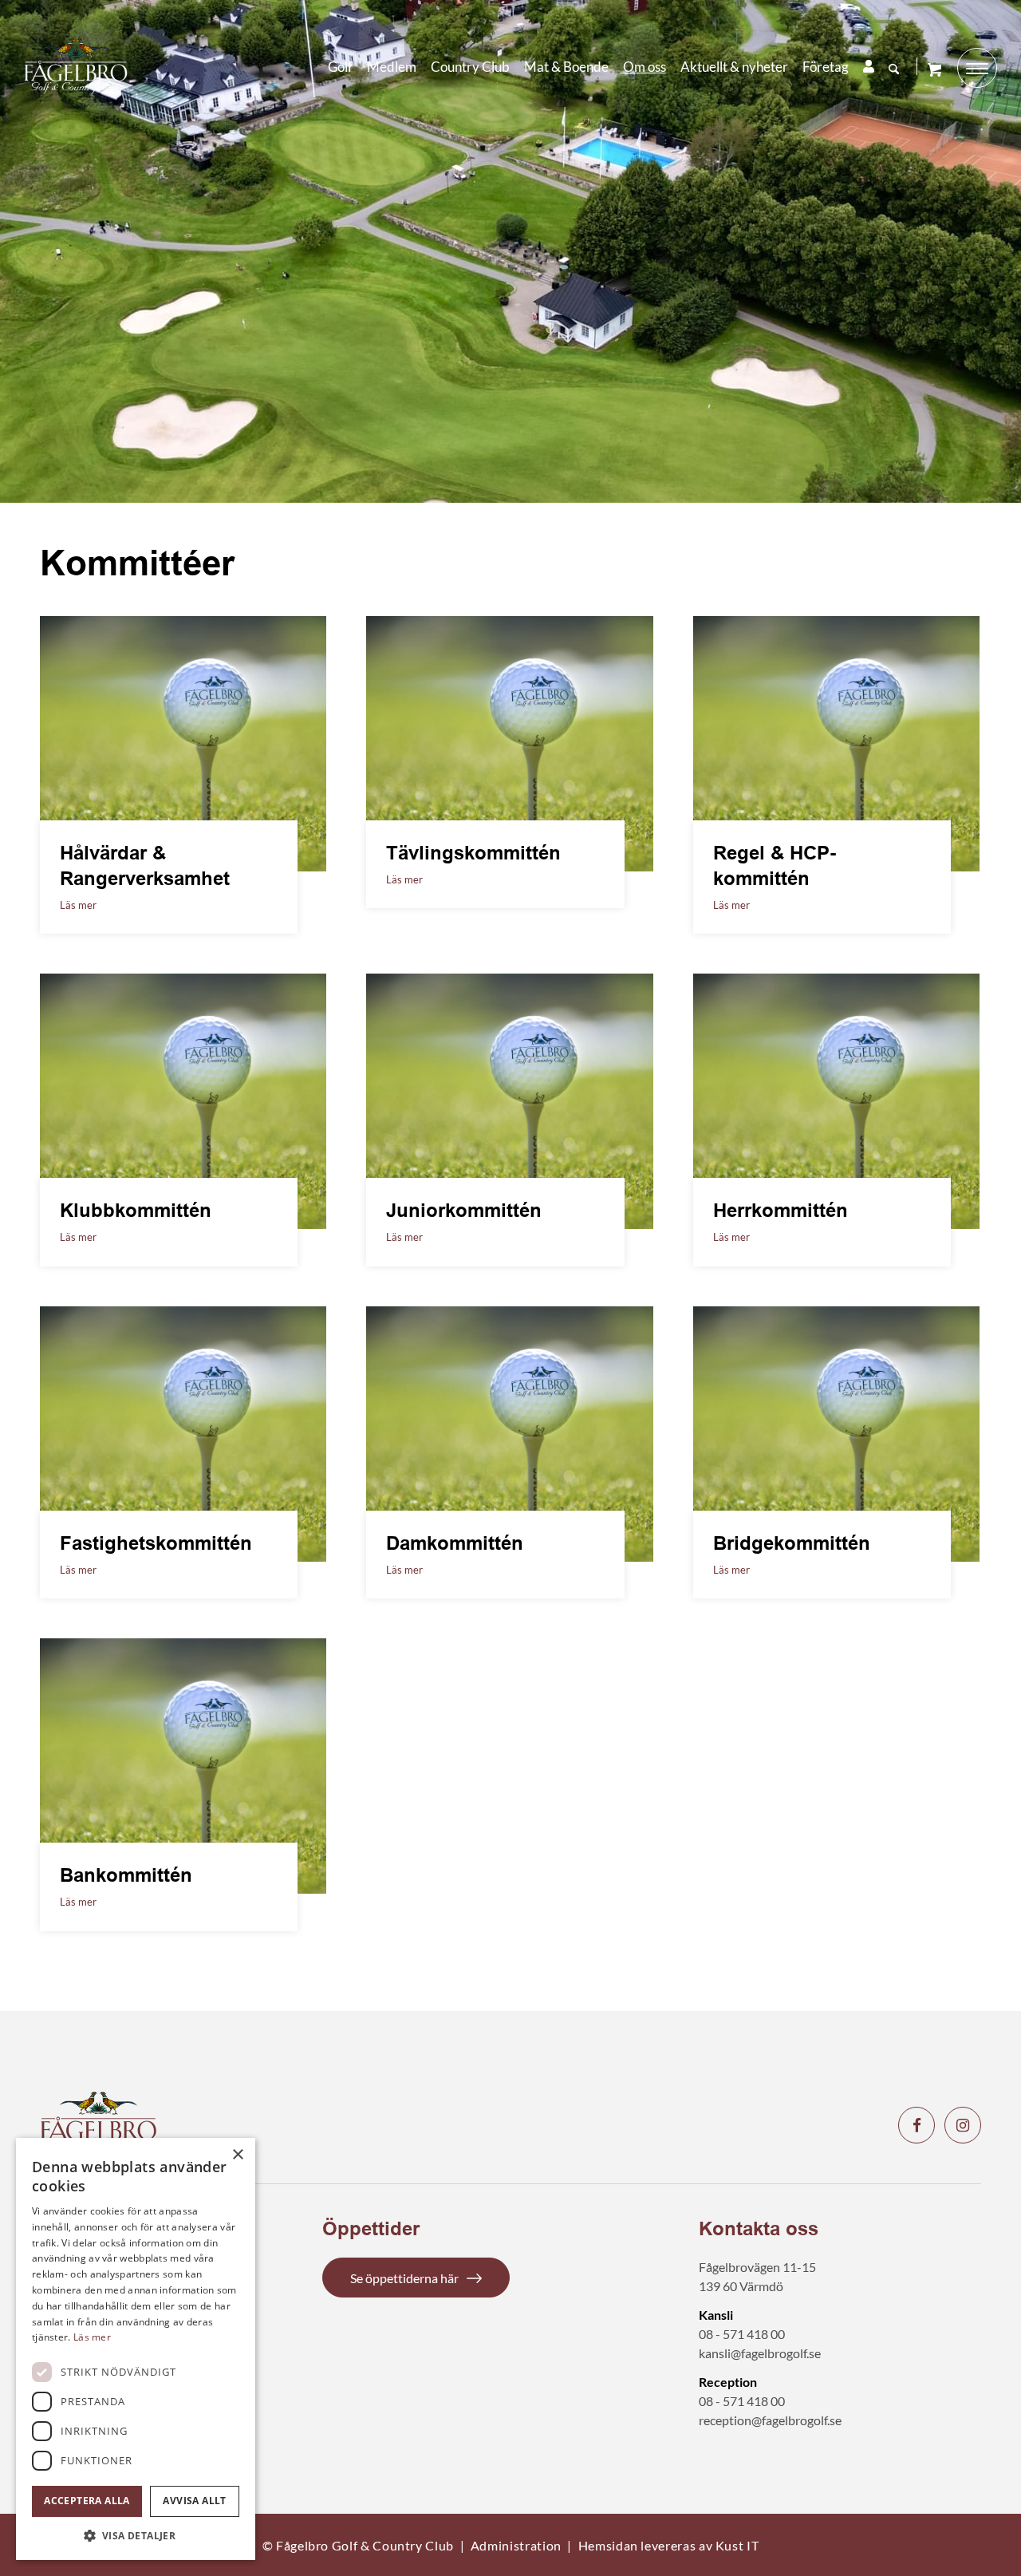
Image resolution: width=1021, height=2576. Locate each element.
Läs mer (78, 905)
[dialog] (136, 2349)
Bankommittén (126, 1875)
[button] (136, 2536)
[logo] (76, 66)
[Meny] (977, 68)
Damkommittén (455, 1543)
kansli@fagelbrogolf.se (760, 2353)
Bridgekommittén (792, 1543)
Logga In (869, 66)
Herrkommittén (781, 1210)
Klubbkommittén (136, 1210)
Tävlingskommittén (473, 853)
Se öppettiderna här (404, 2278)
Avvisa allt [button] (194, 2501)
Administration (516, 2545)
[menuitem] (340, 67)
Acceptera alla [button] (87, 2501)
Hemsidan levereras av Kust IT (669, 2545)
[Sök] (894, 69)
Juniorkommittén (464, 1210)
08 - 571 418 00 (742, 2334)
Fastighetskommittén (156, 1543)
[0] (934, 69)
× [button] (237, 2155)
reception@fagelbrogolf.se (770, 2420)
